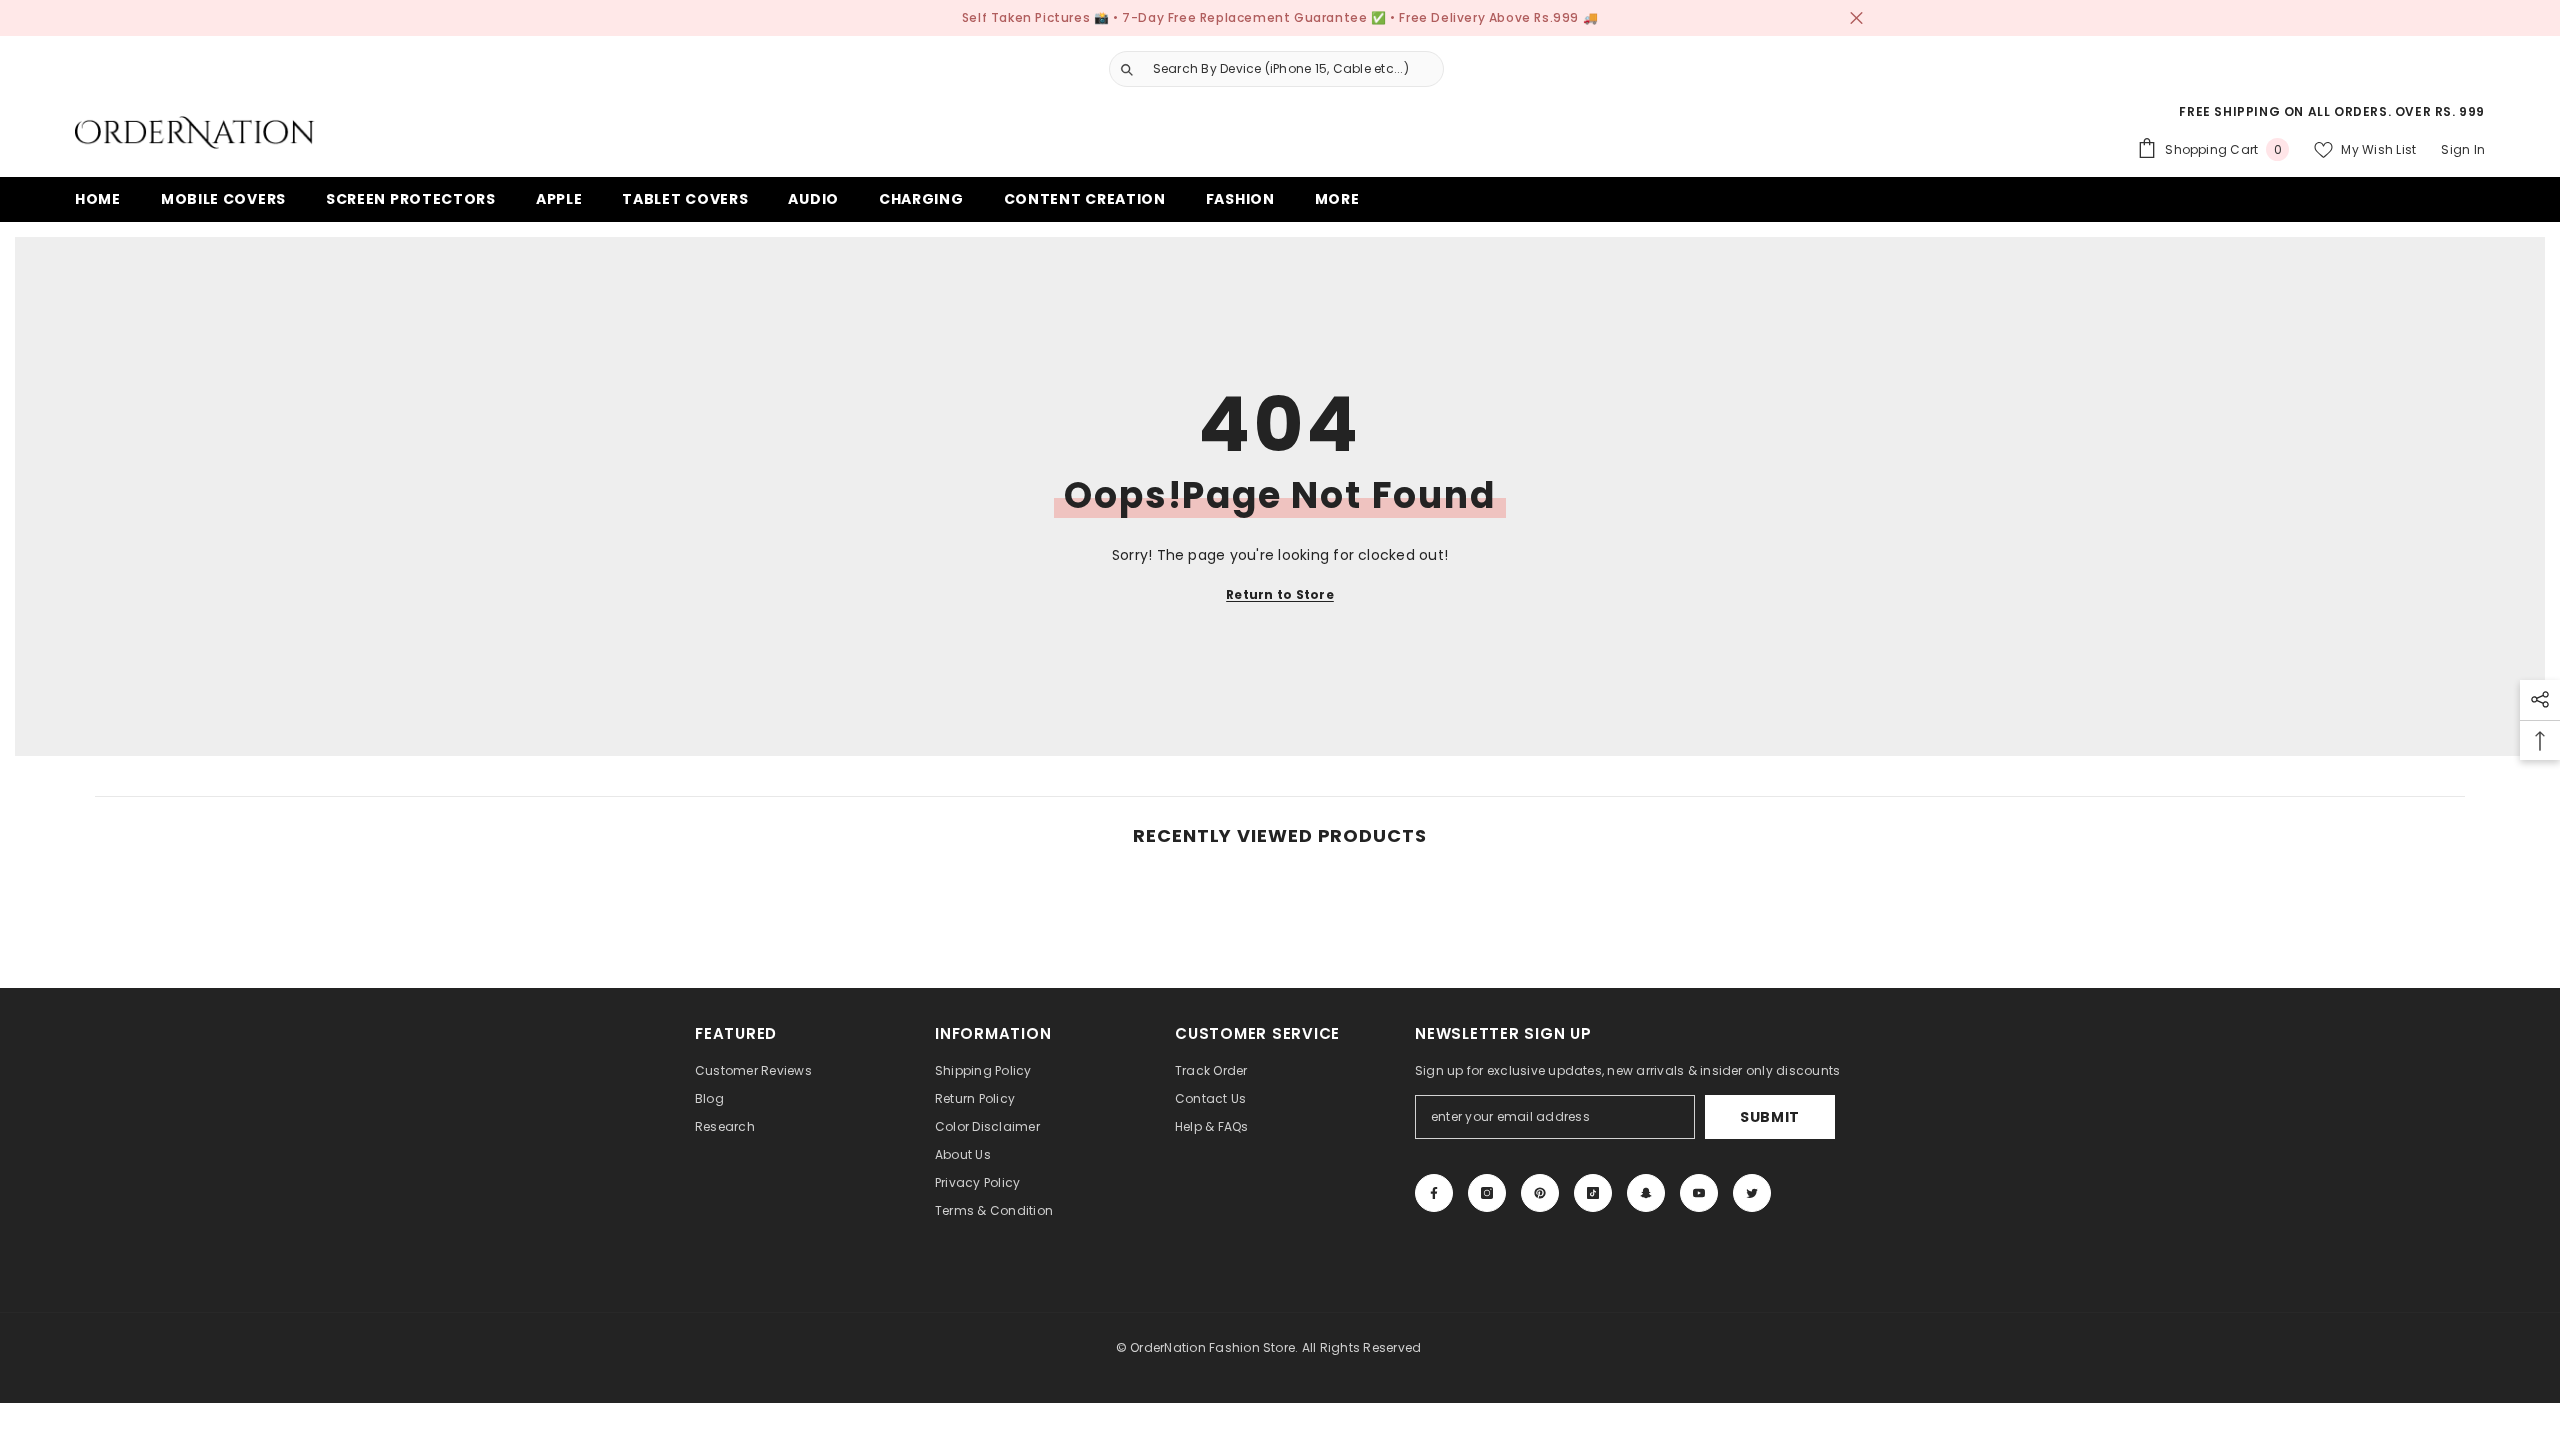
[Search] (1269, 69)
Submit (1770, 1117)
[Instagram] (1487, 1193)
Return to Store (1280, 594)
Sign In (2463, 149)
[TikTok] (1593, 1193)
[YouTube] (1699, 1193)
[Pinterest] (1540, 1193)
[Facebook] (1434, 1193)
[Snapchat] (1646, 1193)
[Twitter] (1752, 1193)
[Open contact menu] (2460, 1302)
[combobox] (1293, 69)
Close (1856, 18)
